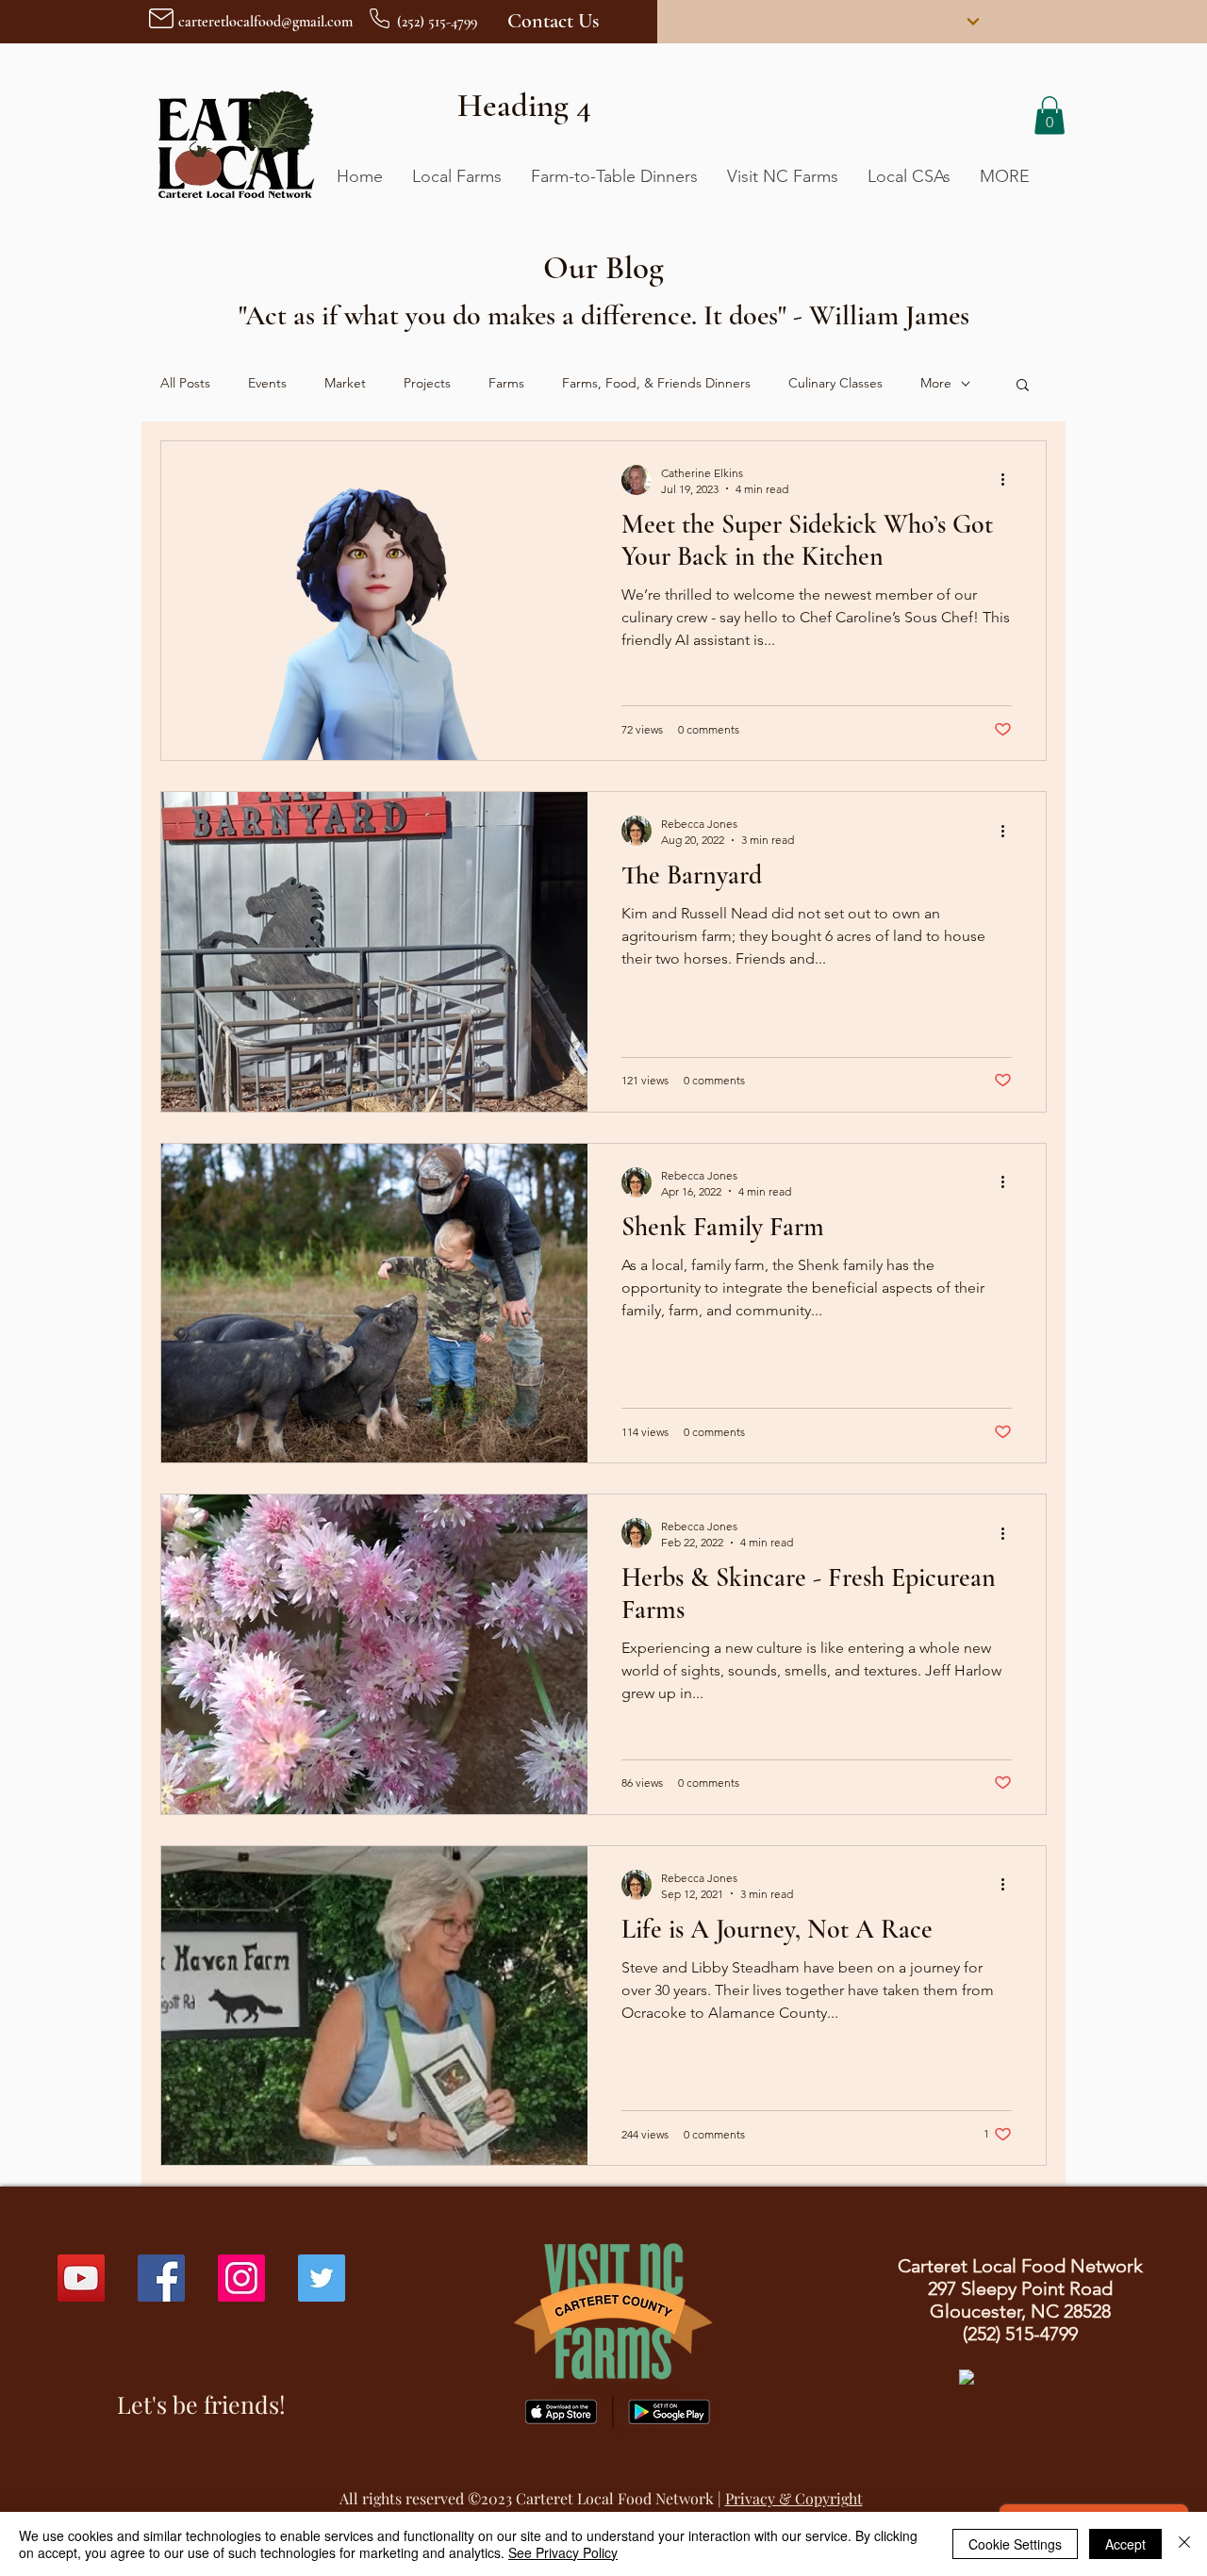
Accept (1125, 2544)
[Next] (973, 22)
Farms (506, 383)
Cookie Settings (1015, 2544)
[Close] (1184, 2544)
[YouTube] (81, 2278)
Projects (427, 383)
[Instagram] (241, 2278)
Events (267, 383)
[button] (1050, 116)
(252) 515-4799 (1020, 2334)
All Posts (185, 383)
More (936, 383)
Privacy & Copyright (794, 2498)
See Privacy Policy (563, 2552)
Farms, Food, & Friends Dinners (656, 383)
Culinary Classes (835, 383)
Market (345, 383)
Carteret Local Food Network (615, 2498)
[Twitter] (322, 2278)
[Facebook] (161, 2278)
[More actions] (1009, 480)
